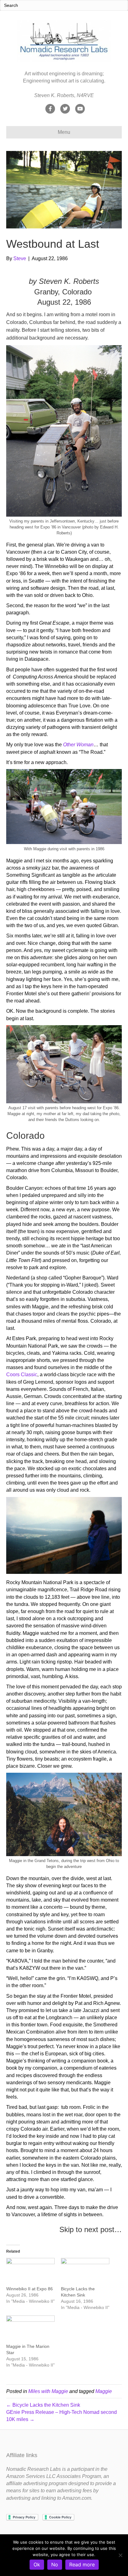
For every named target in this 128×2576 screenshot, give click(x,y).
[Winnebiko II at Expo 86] (30, 2272)
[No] (120, 2555)
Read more (82, 2564)
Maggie (104, 2391)
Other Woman (78, 745)
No (55, 2564)
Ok (37, 2564)
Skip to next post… (91, 2229)
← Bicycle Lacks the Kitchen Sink (43, 2405)
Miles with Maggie (48, 2391)
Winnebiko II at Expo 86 (30, 2289)
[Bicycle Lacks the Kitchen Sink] (85, 2272)
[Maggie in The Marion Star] (30, 2329)
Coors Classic (22, 1375)
